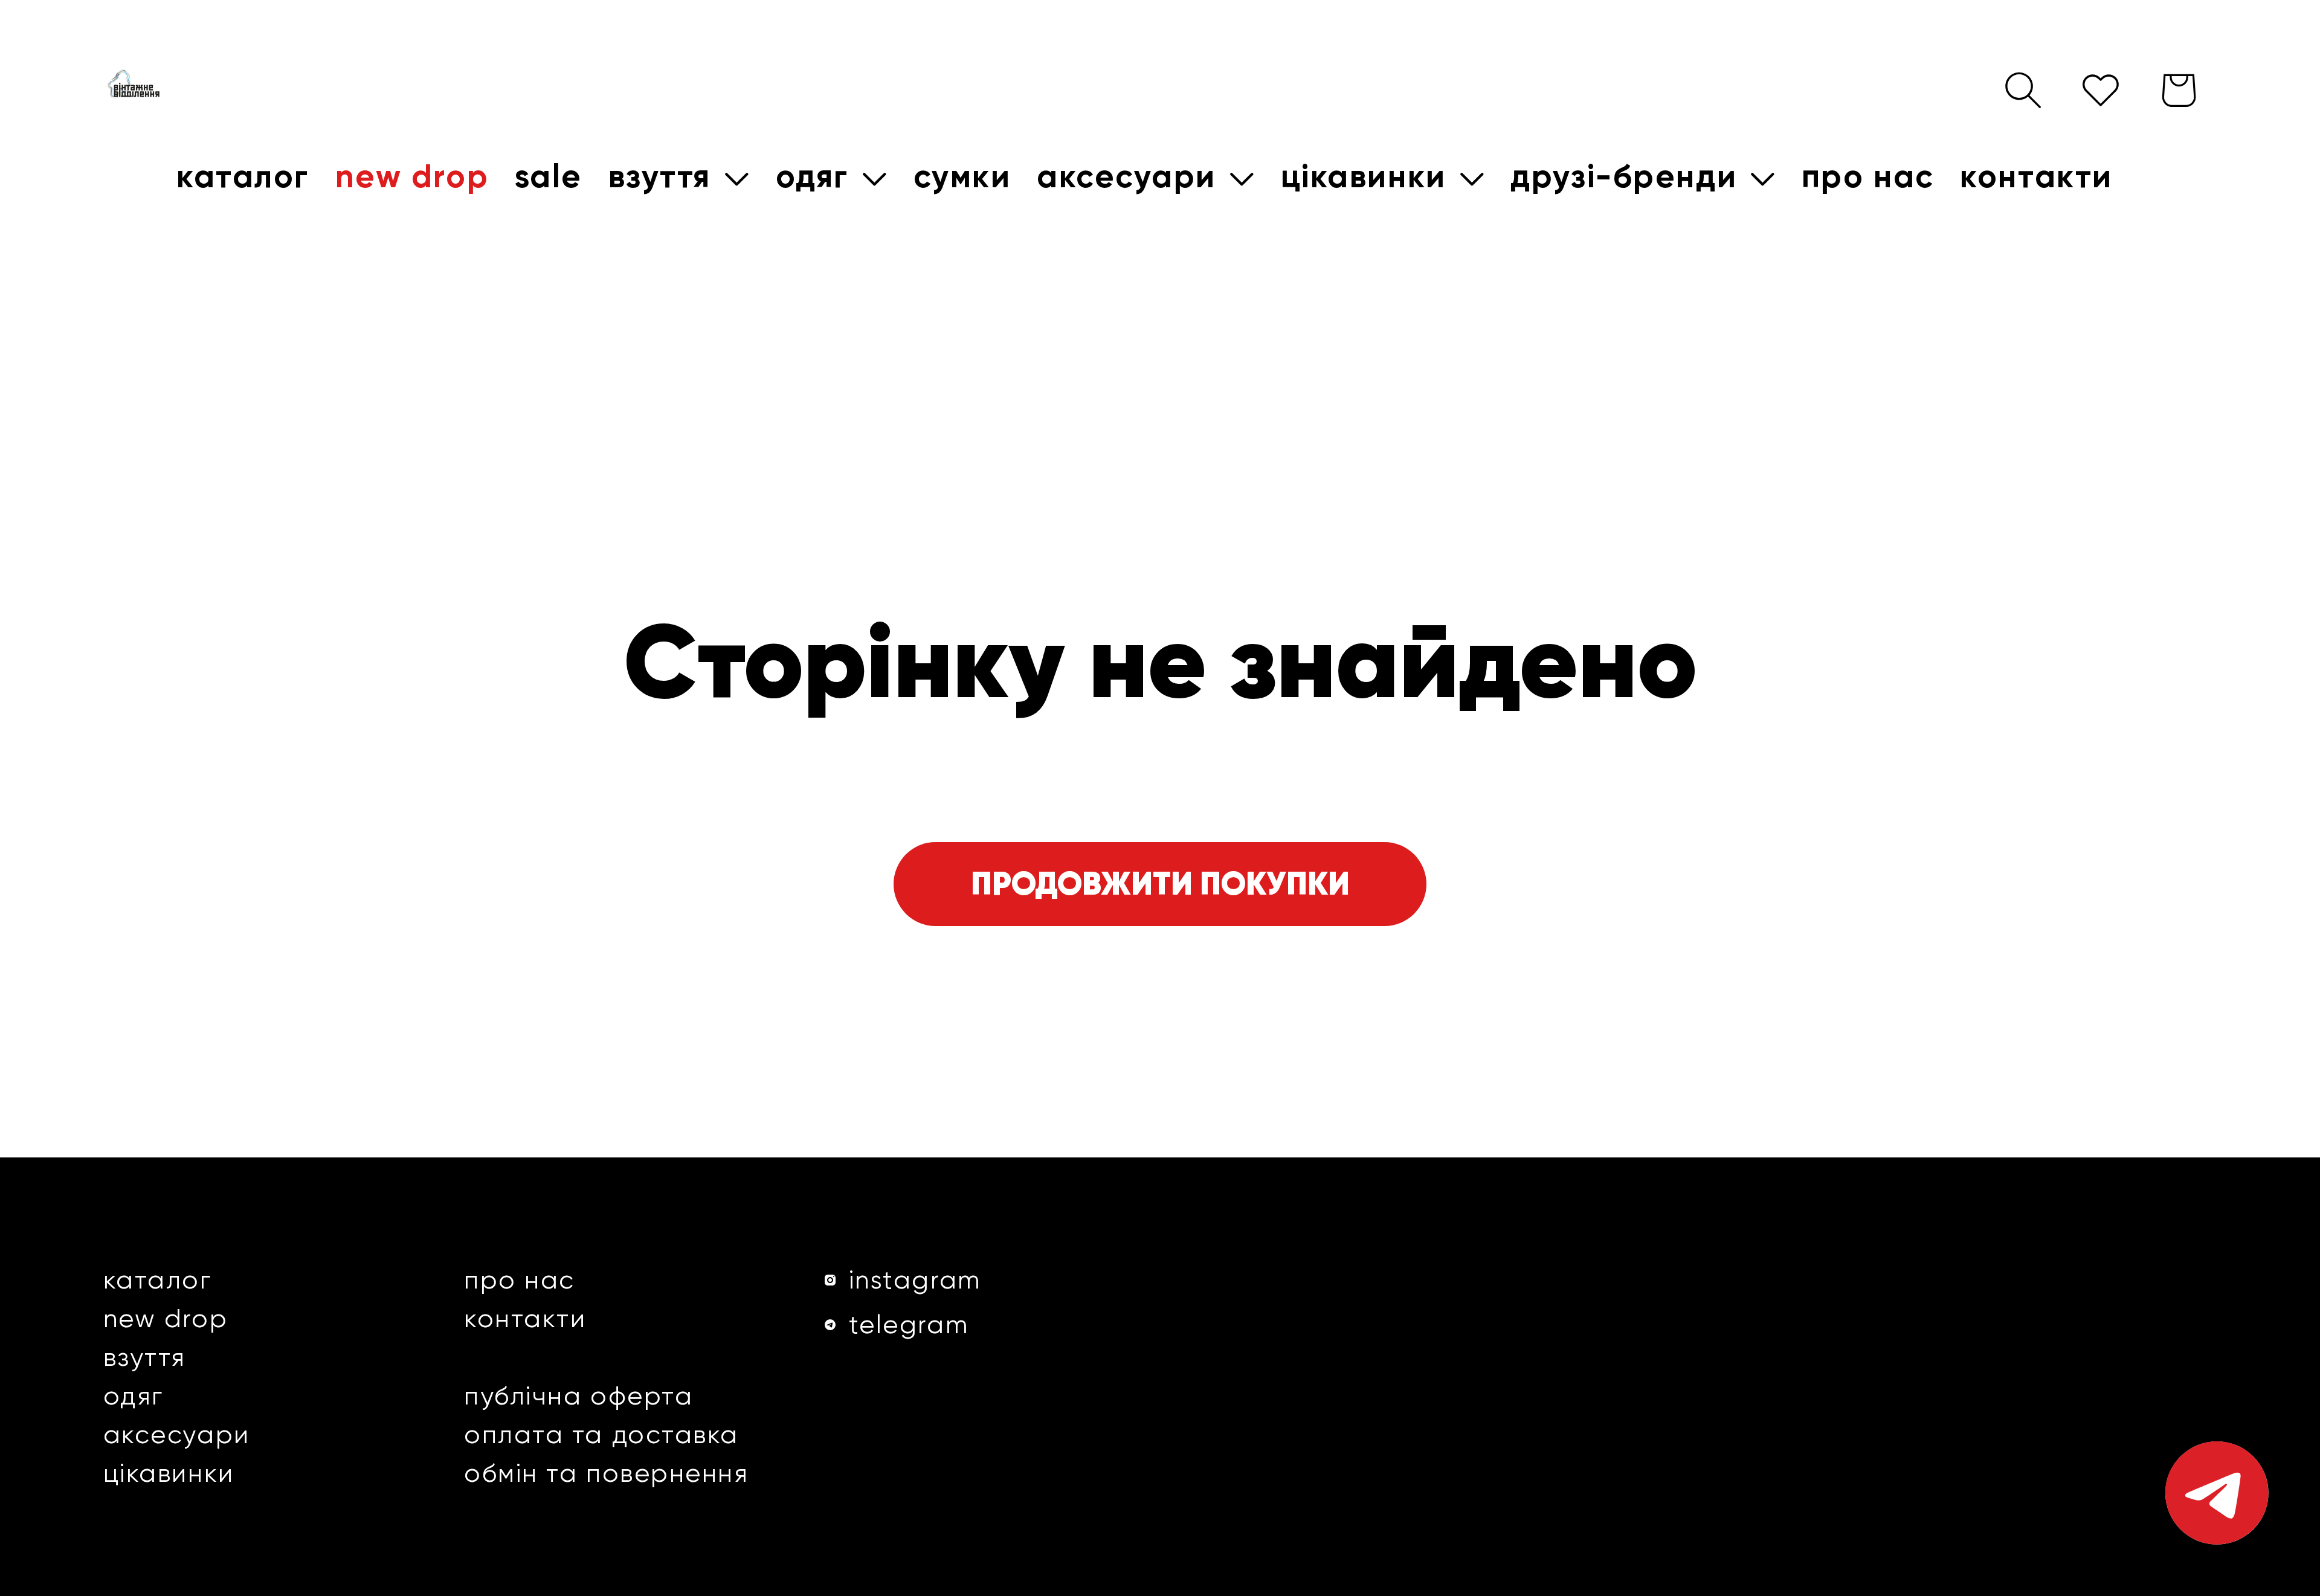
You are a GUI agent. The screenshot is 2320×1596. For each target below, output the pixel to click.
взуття (145, 1357)
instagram (915, 1280)
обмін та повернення (607, 1473)
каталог (158, 1280)
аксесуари (177, 1434)
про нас (520, 1280)
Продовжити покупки (1160, 883)
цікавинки (169, 1473)
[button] (679, 177)
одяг (134, 1396)
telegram (909, 1324)
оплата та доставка (601, 1434)
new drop (166, 1318)
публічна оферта (578, 1396)
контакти (525, 1318)
